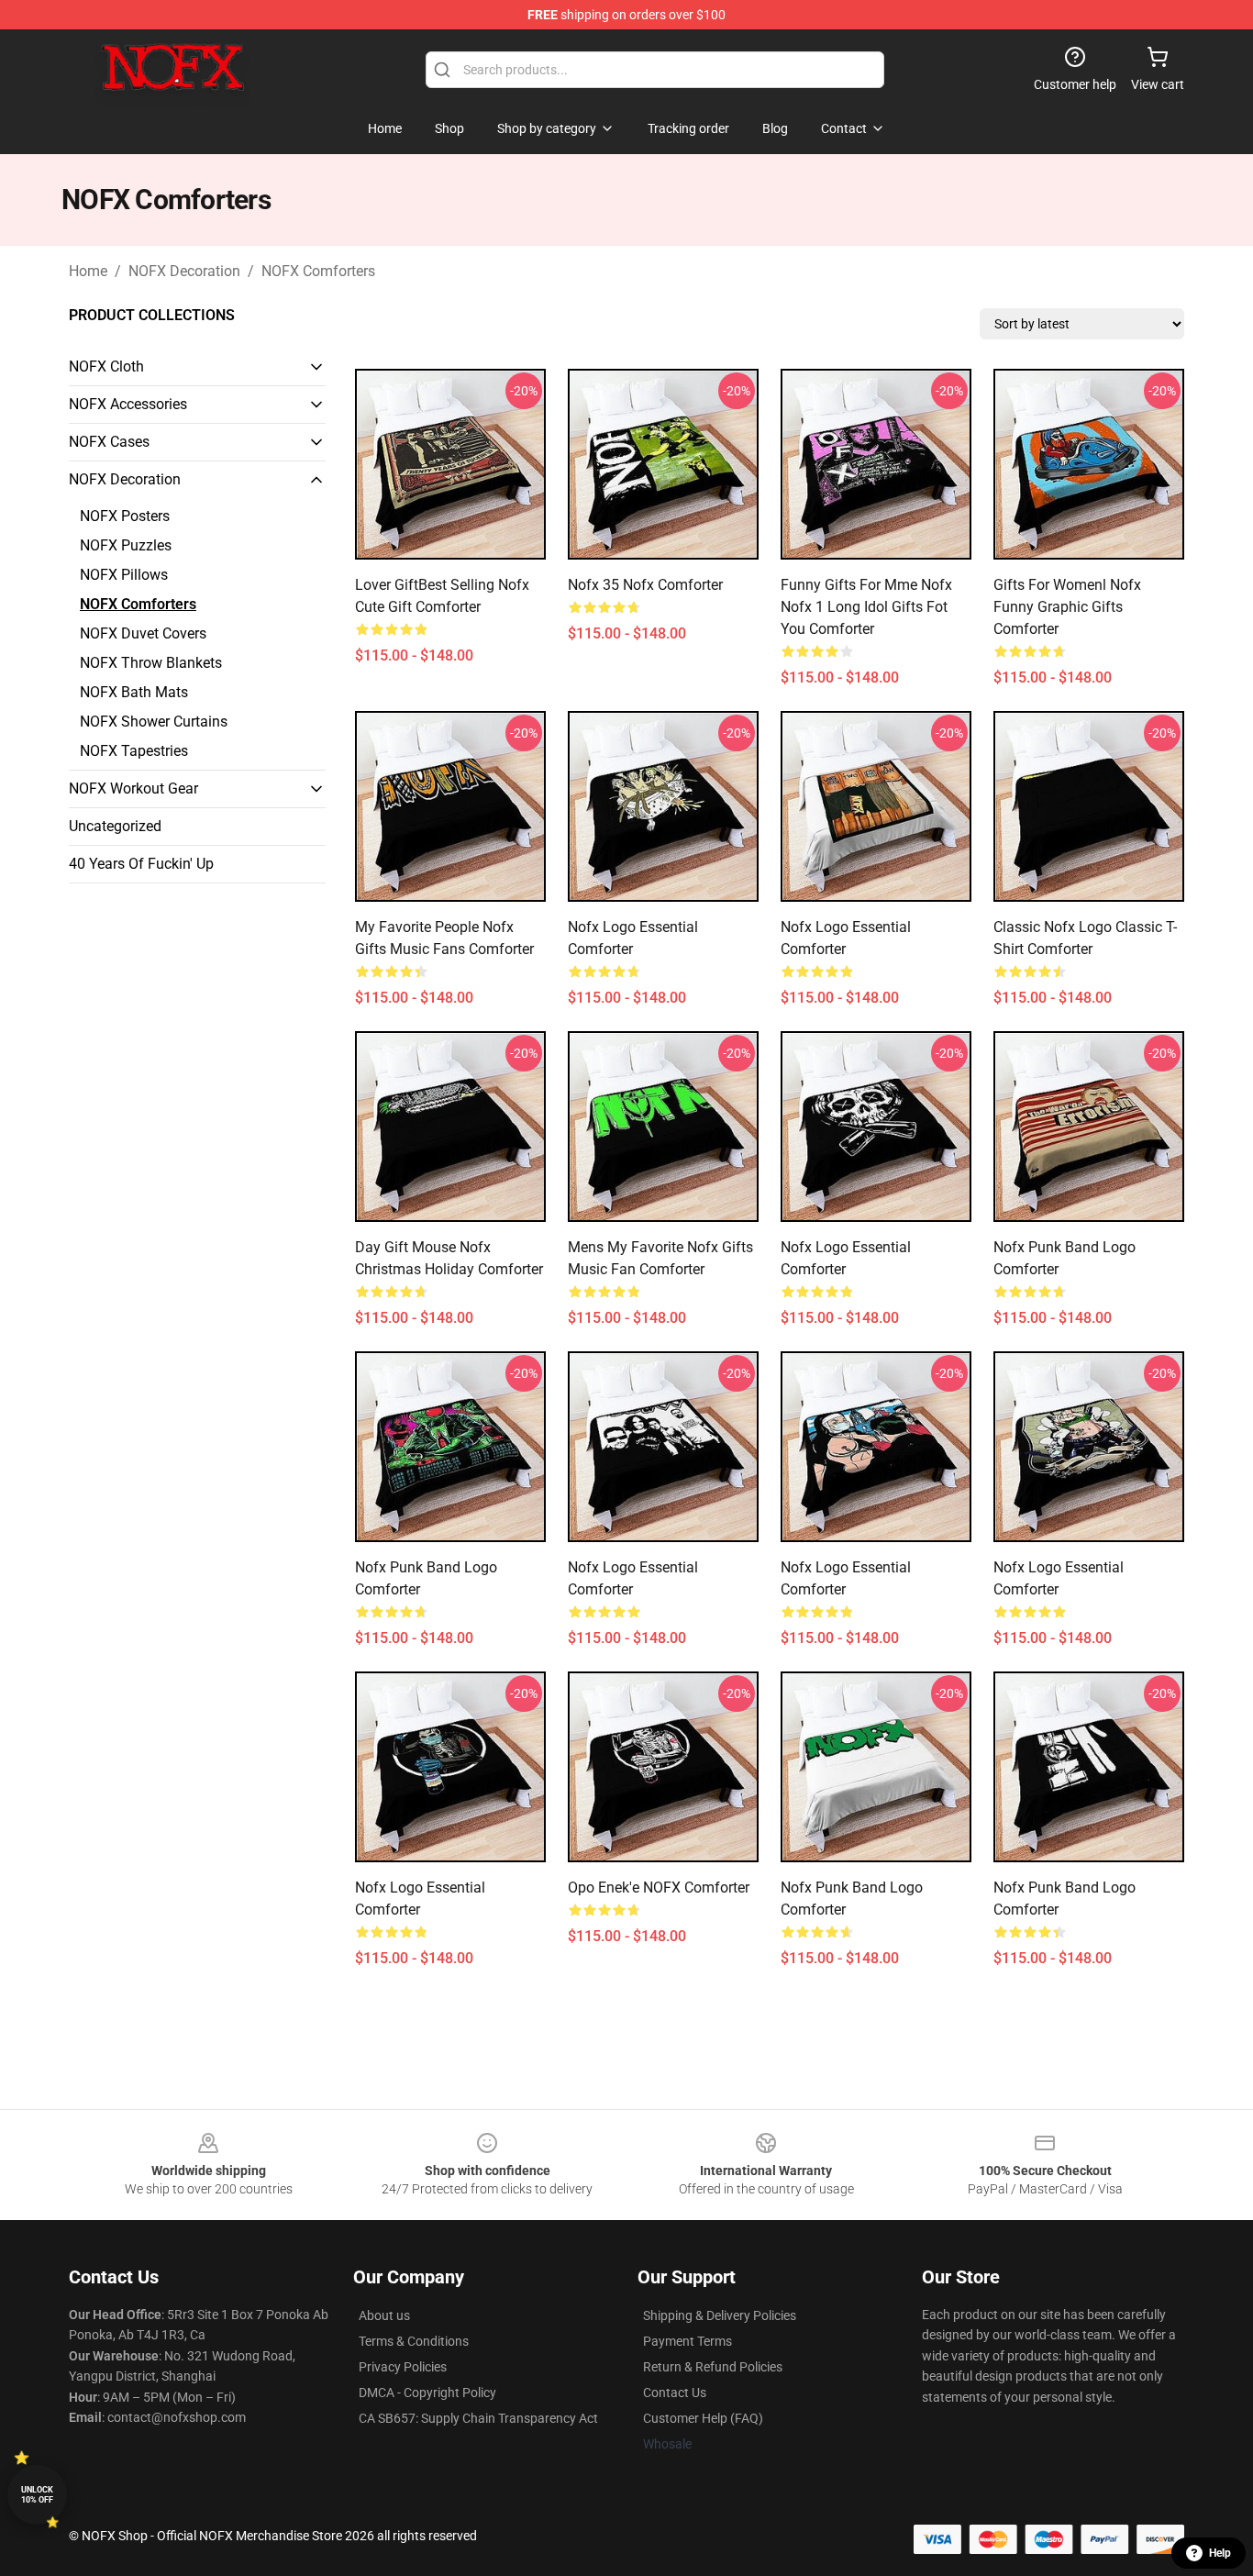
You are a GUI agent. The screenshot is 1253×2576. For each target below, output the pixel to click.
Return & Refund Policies (713, 2367)
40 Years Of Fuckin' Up (141, 864)
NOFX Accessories (128, 404)
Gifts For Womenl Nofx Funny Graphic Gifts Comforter (1067, 607)
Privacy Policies (403, 2367)
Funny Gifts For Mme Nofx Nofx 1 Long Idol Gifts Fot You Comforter (866, 607)
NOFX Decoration (184, 271)
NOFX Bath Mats (134, 692)
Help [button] (1220, 2553)
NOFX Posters (125, 516)
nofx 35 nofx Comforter (645, 585)
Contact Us (675, 2393)
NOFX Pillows (124, 575)
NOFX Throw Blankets (151, 663)
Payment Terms (687, 2341)
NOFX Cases (109, 442)
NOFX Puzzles (126, 545)
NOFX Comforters (318, 271)
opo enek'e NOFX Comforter (659, 1888)
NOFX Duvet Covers (143, 633)
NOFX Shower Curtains (154, 722)
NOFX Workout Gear (133, 788)
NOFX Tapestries (134, 751)
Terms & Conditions (414, 2341)
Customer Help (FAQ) (703, 2418)
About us (384, 2315)
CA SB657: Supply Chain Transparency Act (478, 2418)
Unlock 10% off (37, 2495)
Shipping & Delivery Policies (720, 2315)
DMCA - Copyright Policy (427, 2393)
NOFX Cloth (106, 366)
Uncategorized (115, 826)
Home (88, 271)
